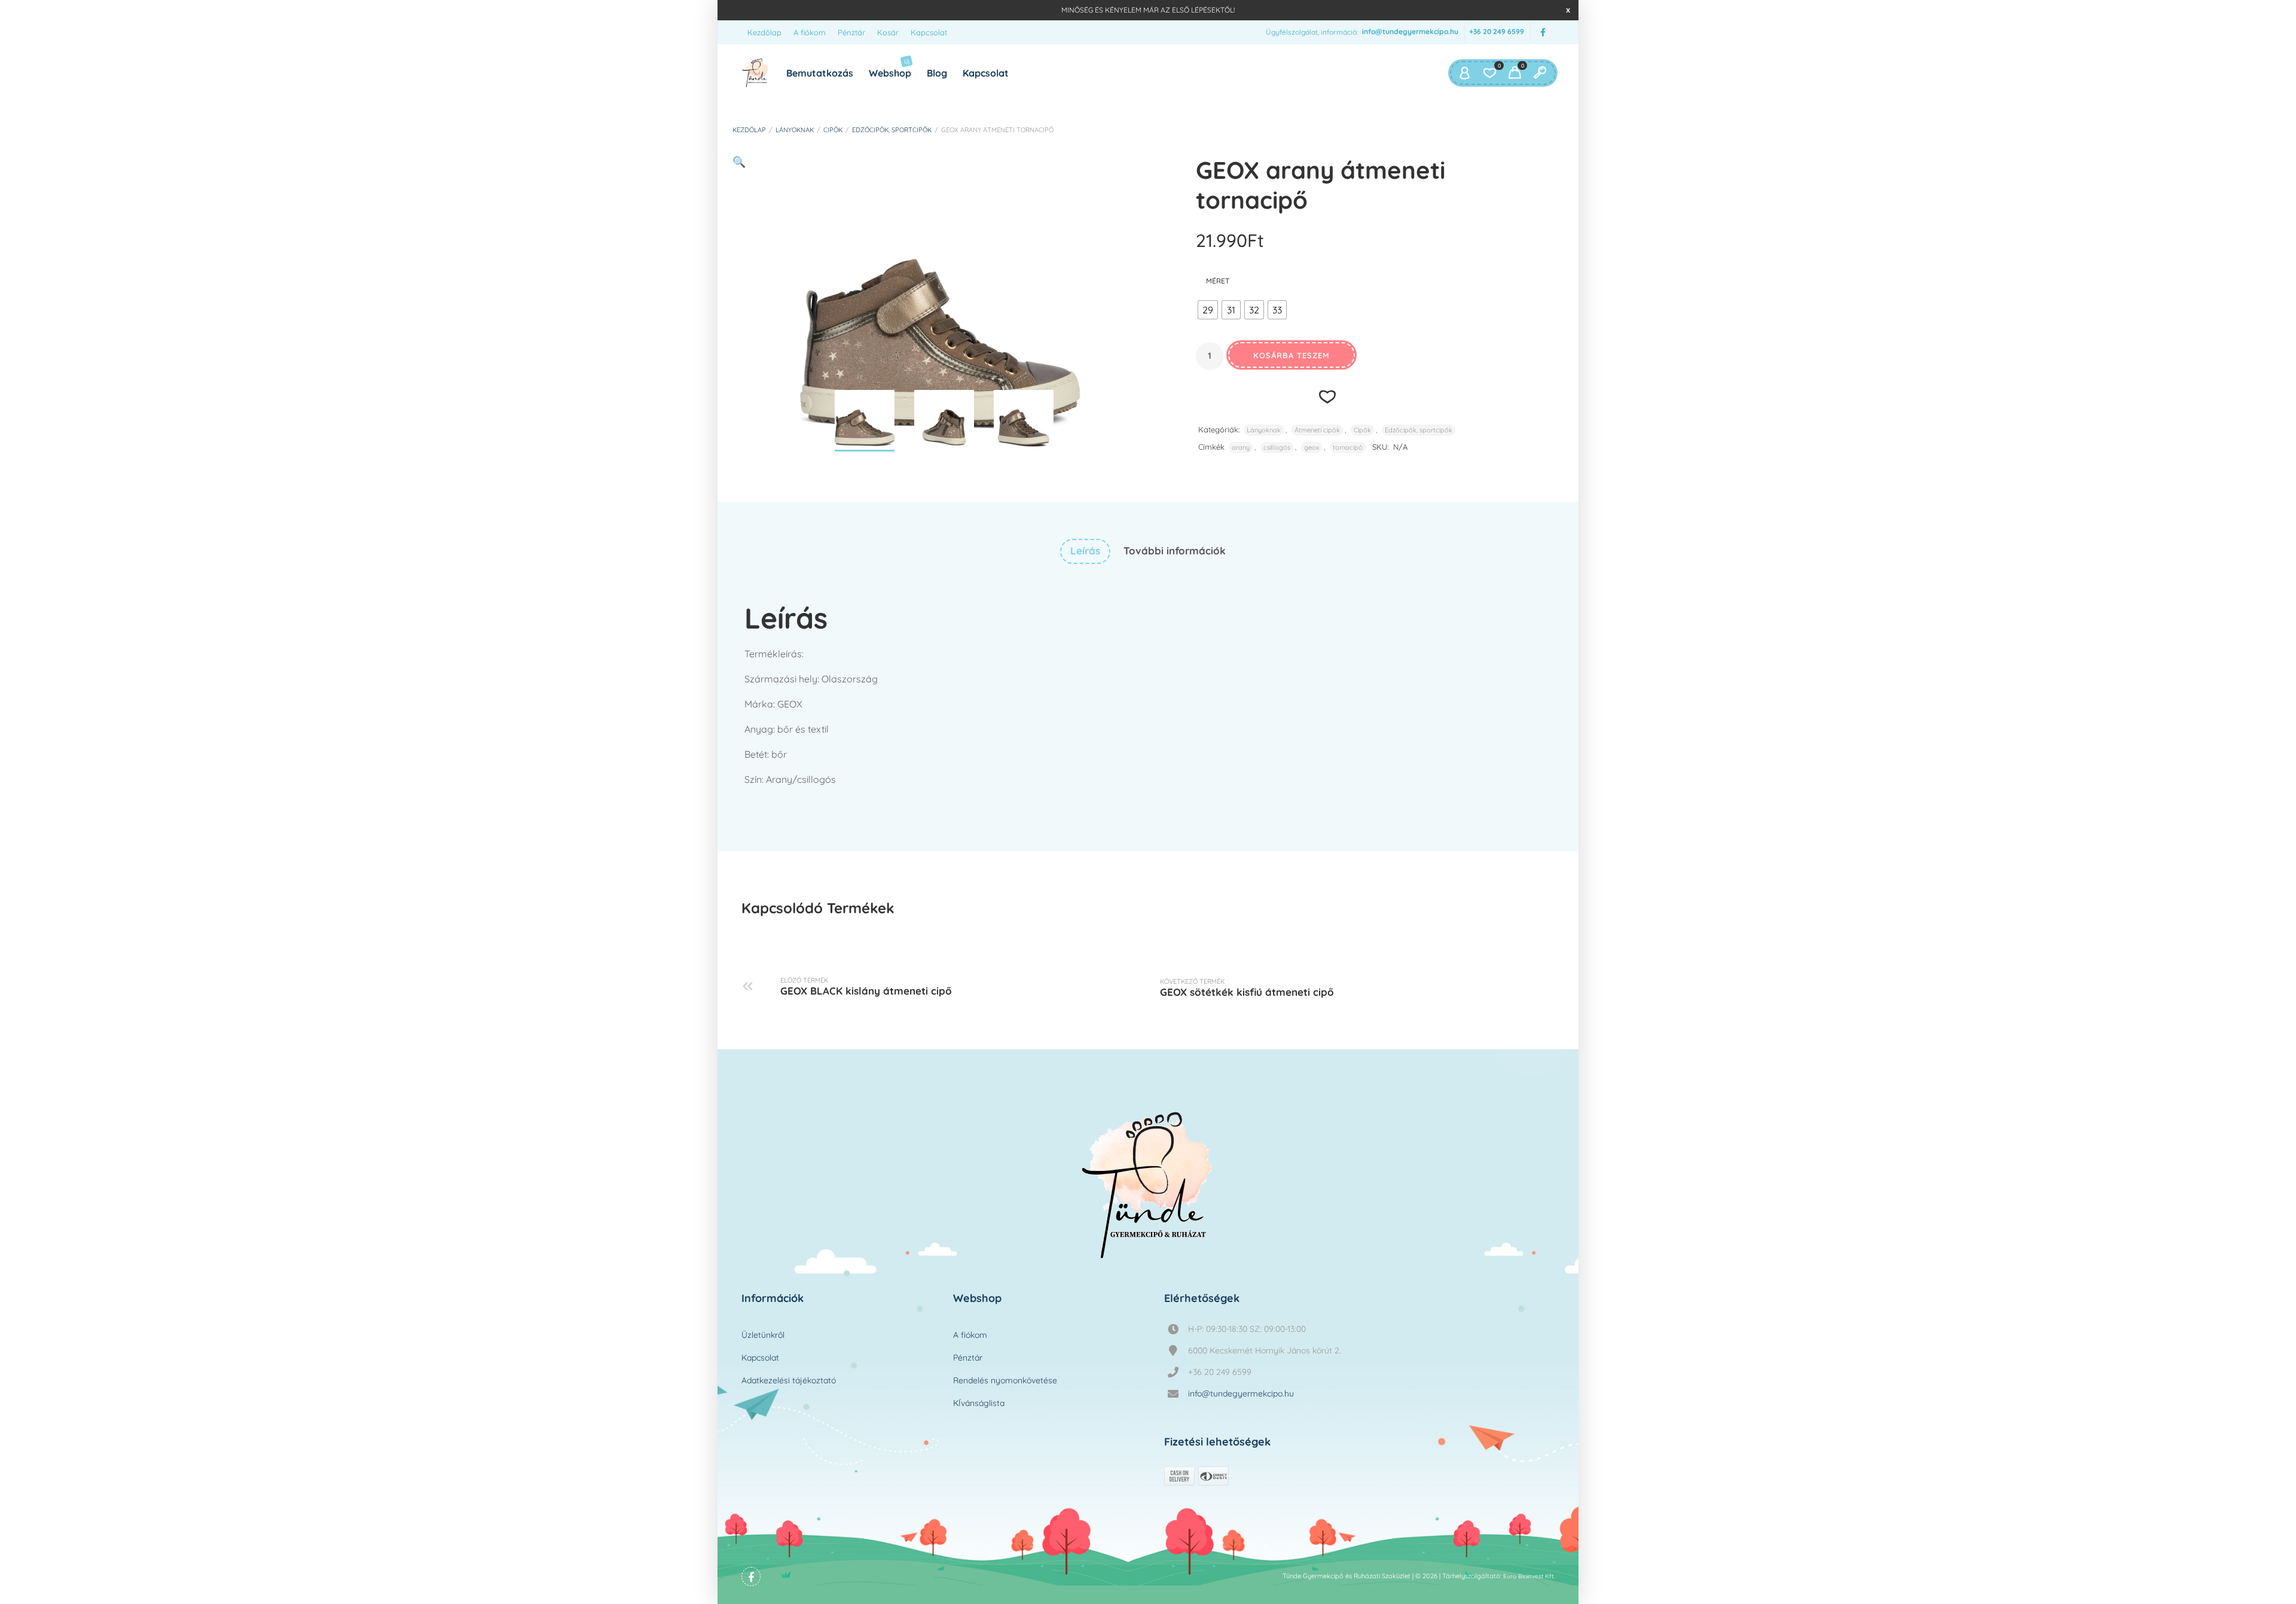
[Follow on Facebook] (1543, 33)
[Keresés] (1540, 73)
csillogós (1277, 447)
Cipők (833, 130)
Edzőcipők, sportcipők (892, 130)
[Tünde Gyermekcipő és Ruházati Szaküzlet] (755, 73)
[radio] (1208, 310)
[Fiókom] (1464, 73)
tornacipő (1348, 447)
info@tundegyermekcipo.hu (1410, 32)
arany (1241, 447)
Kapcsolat (929, 32)
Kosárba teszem (1291, 355)
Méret (1218, 281)
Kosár (888, 32)
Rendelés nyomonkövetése (1005, 1380)
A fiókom (810, 32)
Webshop (890, 68)
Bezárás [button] (1568, 10)
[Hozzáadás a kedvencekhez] (1328, 396)
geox (1312, 447)
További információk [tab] (1175, 551)
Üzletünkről (763, 1335)
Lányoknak (795, 130)
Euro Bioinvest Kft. (1529, 1576)
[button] (739, 162)
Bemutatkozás (820, 73)
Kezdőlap (764, 32)
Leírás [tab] (1085, 551)
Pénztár (851, 32)
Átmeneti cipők (1317, 430)
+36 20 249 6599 (1497, 32)
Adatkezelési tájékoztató (789, 1380)
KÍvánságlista (979, 1403)
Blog (937, 73)
